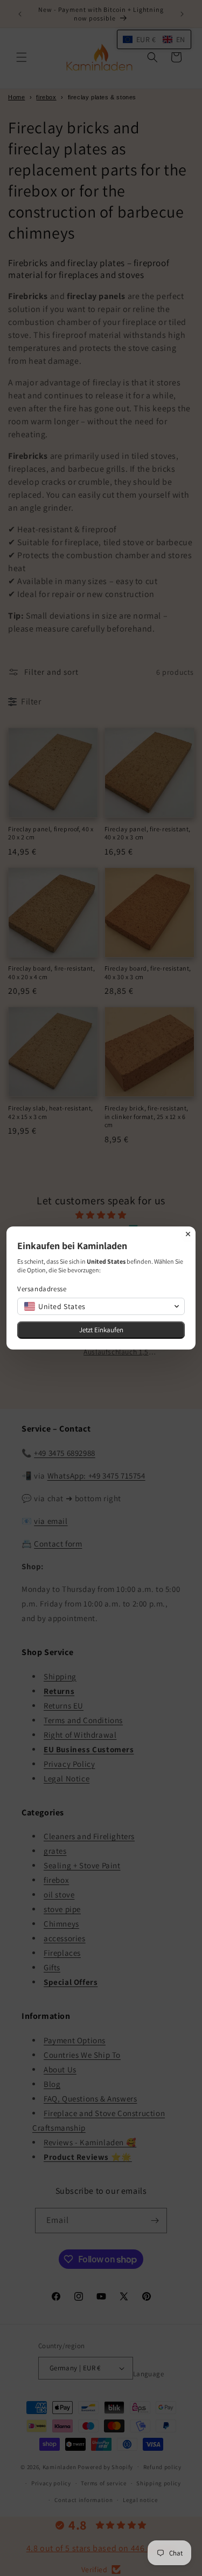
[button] (101, 1306)
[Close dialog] (188, 1234)
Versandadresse (42, 1289)
